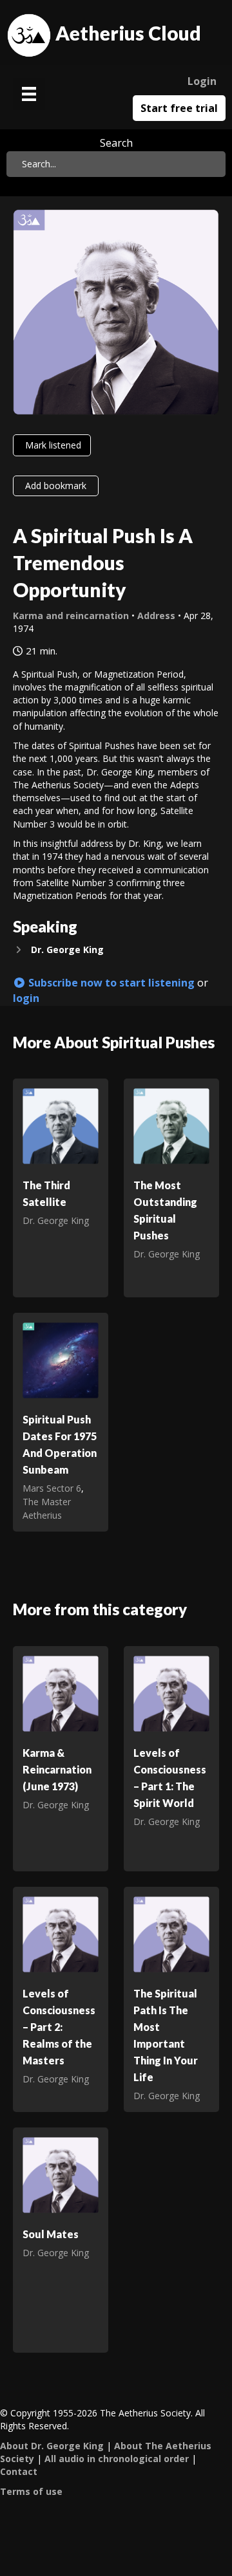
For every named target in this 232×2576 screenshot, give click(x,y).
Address (156, 616)
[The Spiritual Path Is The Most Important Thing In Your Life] (171, 1933)
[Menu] (29, 94)
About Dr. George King (52, 2446)
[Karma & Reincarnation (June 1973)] (61, 1693)
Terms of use (31, 2491)
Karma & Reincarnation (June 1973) (57, 1769)
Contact (19, 2471)
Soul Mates (51, 2234)
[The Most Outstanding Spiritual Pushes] (171, 1125)
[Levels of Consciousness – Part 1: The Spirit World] (171, 1693)
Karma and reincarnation (71, 616)
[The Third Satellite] (61, 1125)
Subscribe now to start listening (110, 983)
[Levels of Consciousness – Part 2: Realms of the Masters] (61, 1933)
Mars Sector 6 (52, 1488)
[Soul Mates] (61, 2174)
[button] (116, 950)
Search (116, 143)
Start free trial (179, 108)
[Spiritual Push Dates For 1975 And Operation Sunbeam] (61, 1359)
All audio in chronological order (117, 2459)
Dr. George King (56, 1220)
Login (202, 81)
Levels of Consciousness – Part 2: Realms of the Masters (59, 2027)
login (26, 998)
